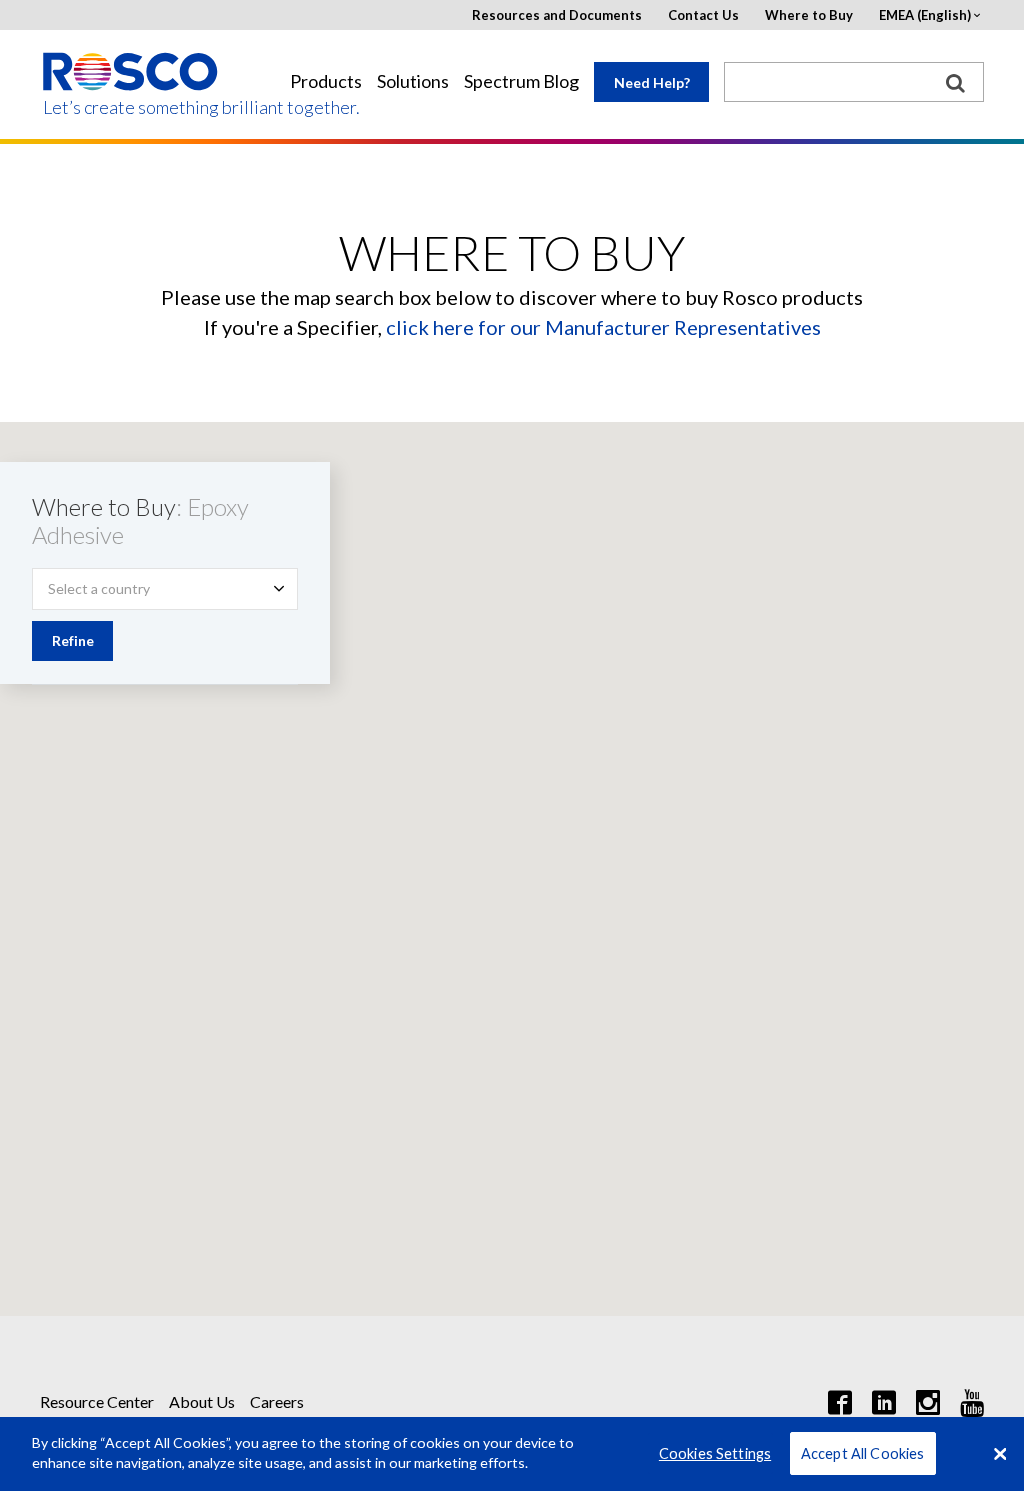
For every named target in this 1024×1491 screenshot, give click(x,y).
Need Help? (652, 82)
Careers (277, 1401)
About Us (202, 1401)
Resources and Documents (557, 15)
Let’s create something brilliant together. (131, 107)
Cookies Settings (715, 1453)
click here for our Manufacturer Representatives (603, 327)
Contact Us (703, 15)
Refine (73, 640)
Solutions (413, 81)
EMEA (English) (925, 15)
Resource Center (97, 1401)
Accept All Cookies (863, 1453)
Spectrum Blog (521, 81)
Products (326, 81)
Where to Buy (809, 15)
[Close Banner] (1000, 1454)
